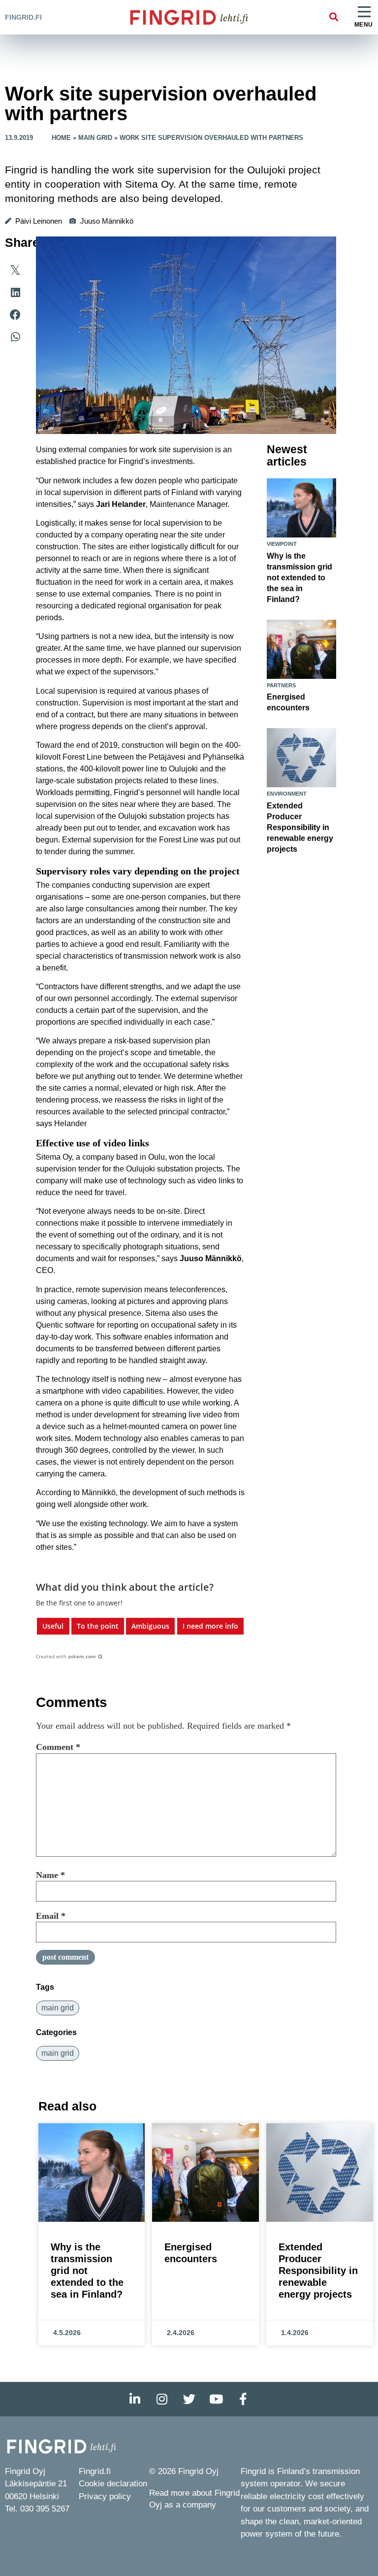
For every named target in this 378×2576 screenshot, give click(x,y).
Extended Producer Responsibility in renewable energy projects (300, 827)
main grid (58, 2008)
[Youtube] (216, 2399)
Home (61, 138)
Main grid (95, 138)
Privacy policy (105, 2496)
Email (51, 1916)
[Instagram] (162, 2399)
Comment (58, 1747)
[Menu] (364, 12)
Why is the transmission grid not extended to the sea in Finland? (299, 578)
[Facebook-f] (243, 2399)
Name (50, 1875)
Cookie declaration (113, 2484)
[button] (333, 17)
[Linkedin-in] (135, 2399)
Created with (66, 1656)
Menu (364, 25)
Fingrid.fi (23, 17)
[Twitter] (189, 2399)
